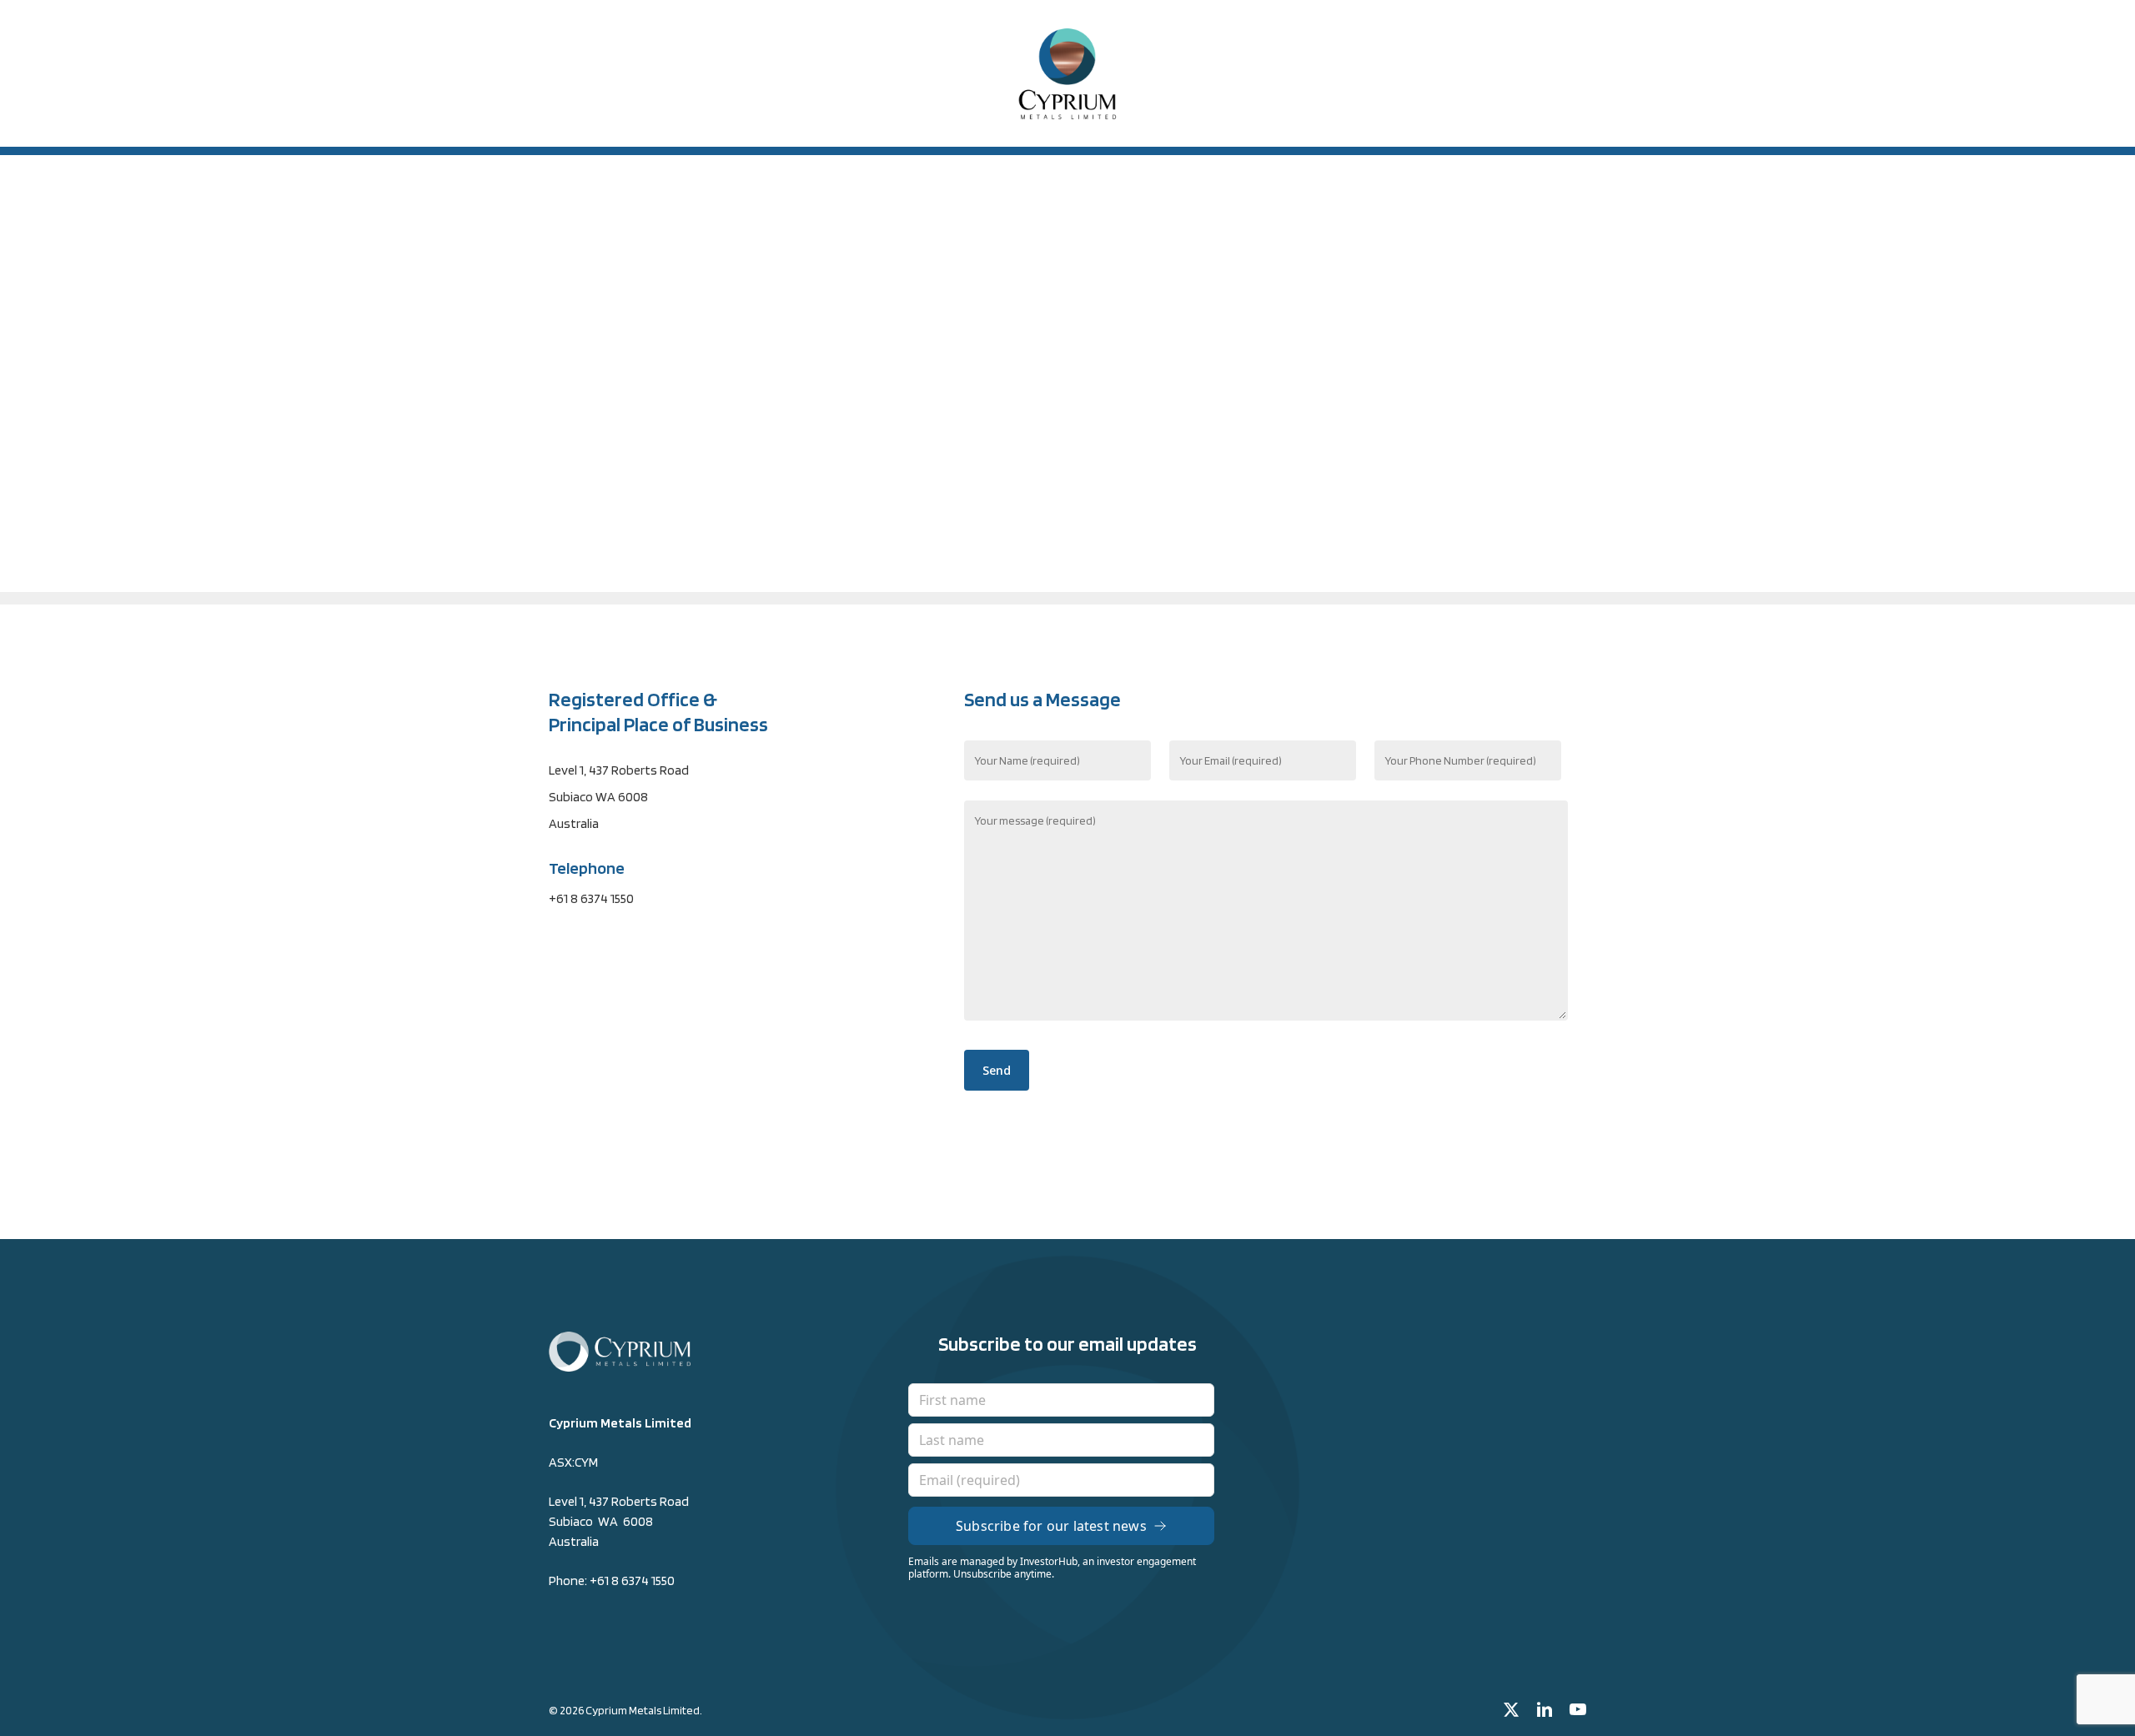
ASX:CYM (573, 1462)
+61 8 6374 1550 (632, 1580)
